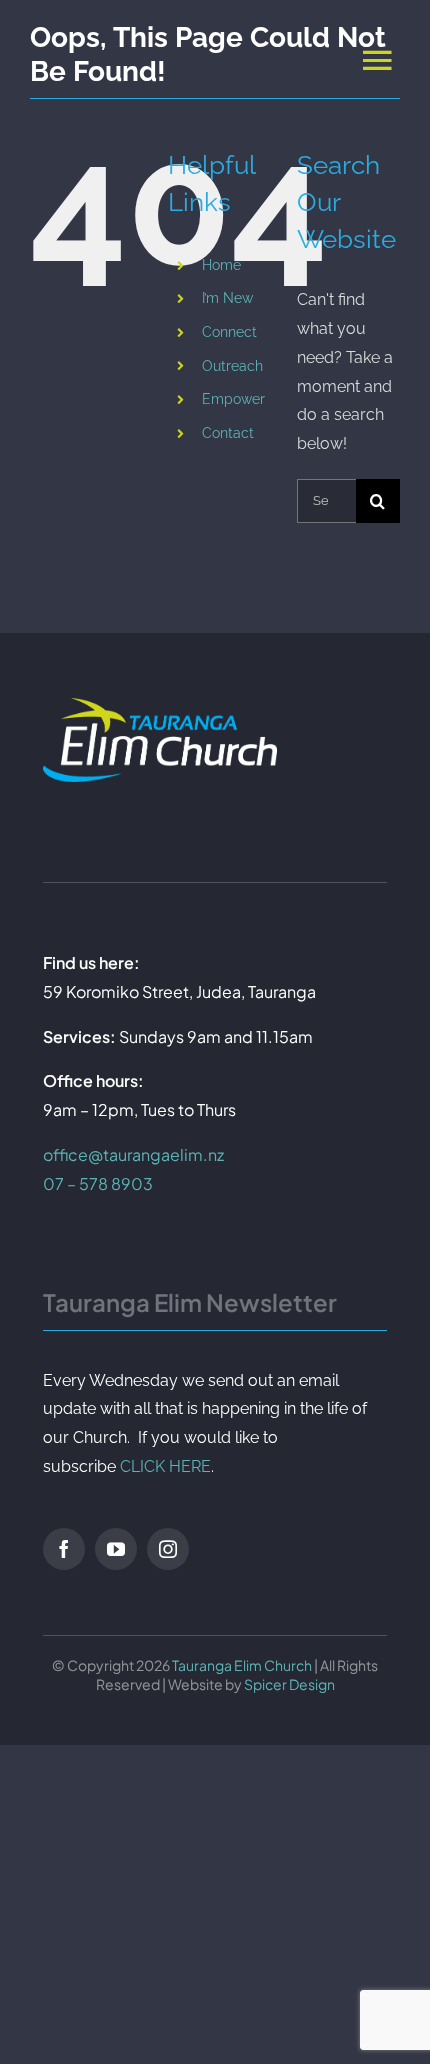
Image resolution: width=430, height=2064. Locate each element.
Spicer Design (289, 1684)
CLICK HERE (165, 1466)
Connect (229, 332)
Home (221, 265)
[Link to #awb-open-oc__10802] (377, 59)
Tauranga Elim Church (242, 1665)
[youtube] (116, 1549)
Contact (228, 433)
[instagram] (168, 1549)
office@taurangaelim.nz (133, 1154)
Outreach (232, 366)
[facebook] (64, 1549)
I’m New (227, 298)
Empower (233, 399)
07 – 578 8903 (98, 1183)
